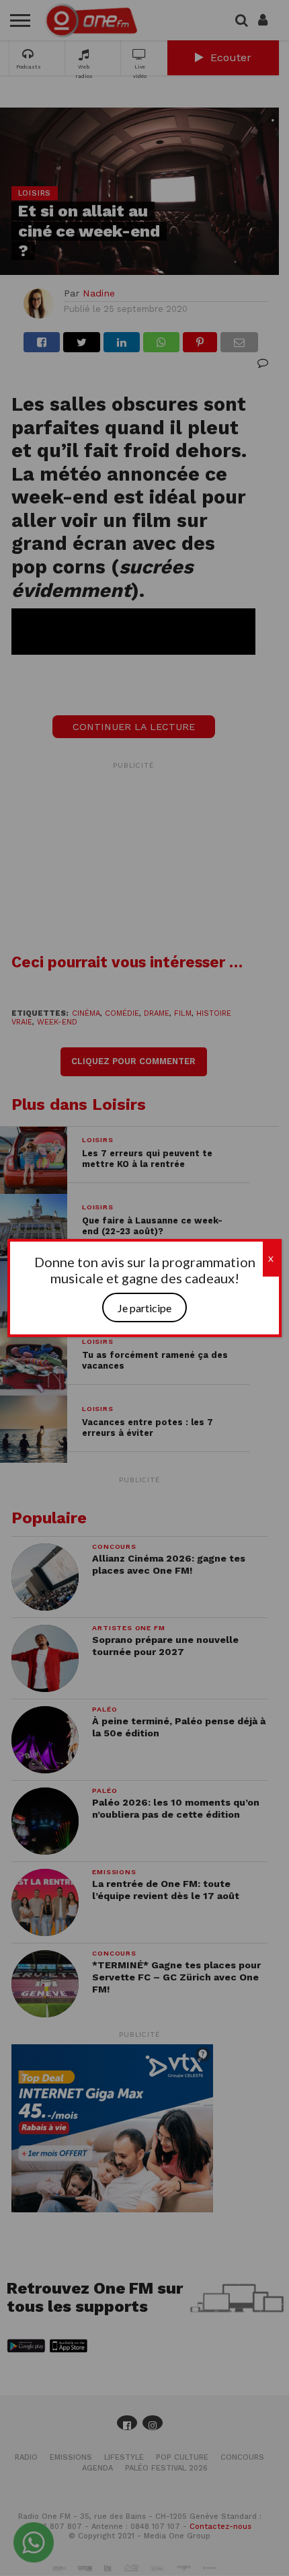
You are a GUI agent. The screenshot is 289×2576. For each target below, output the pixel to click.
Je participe (144, 1308)
